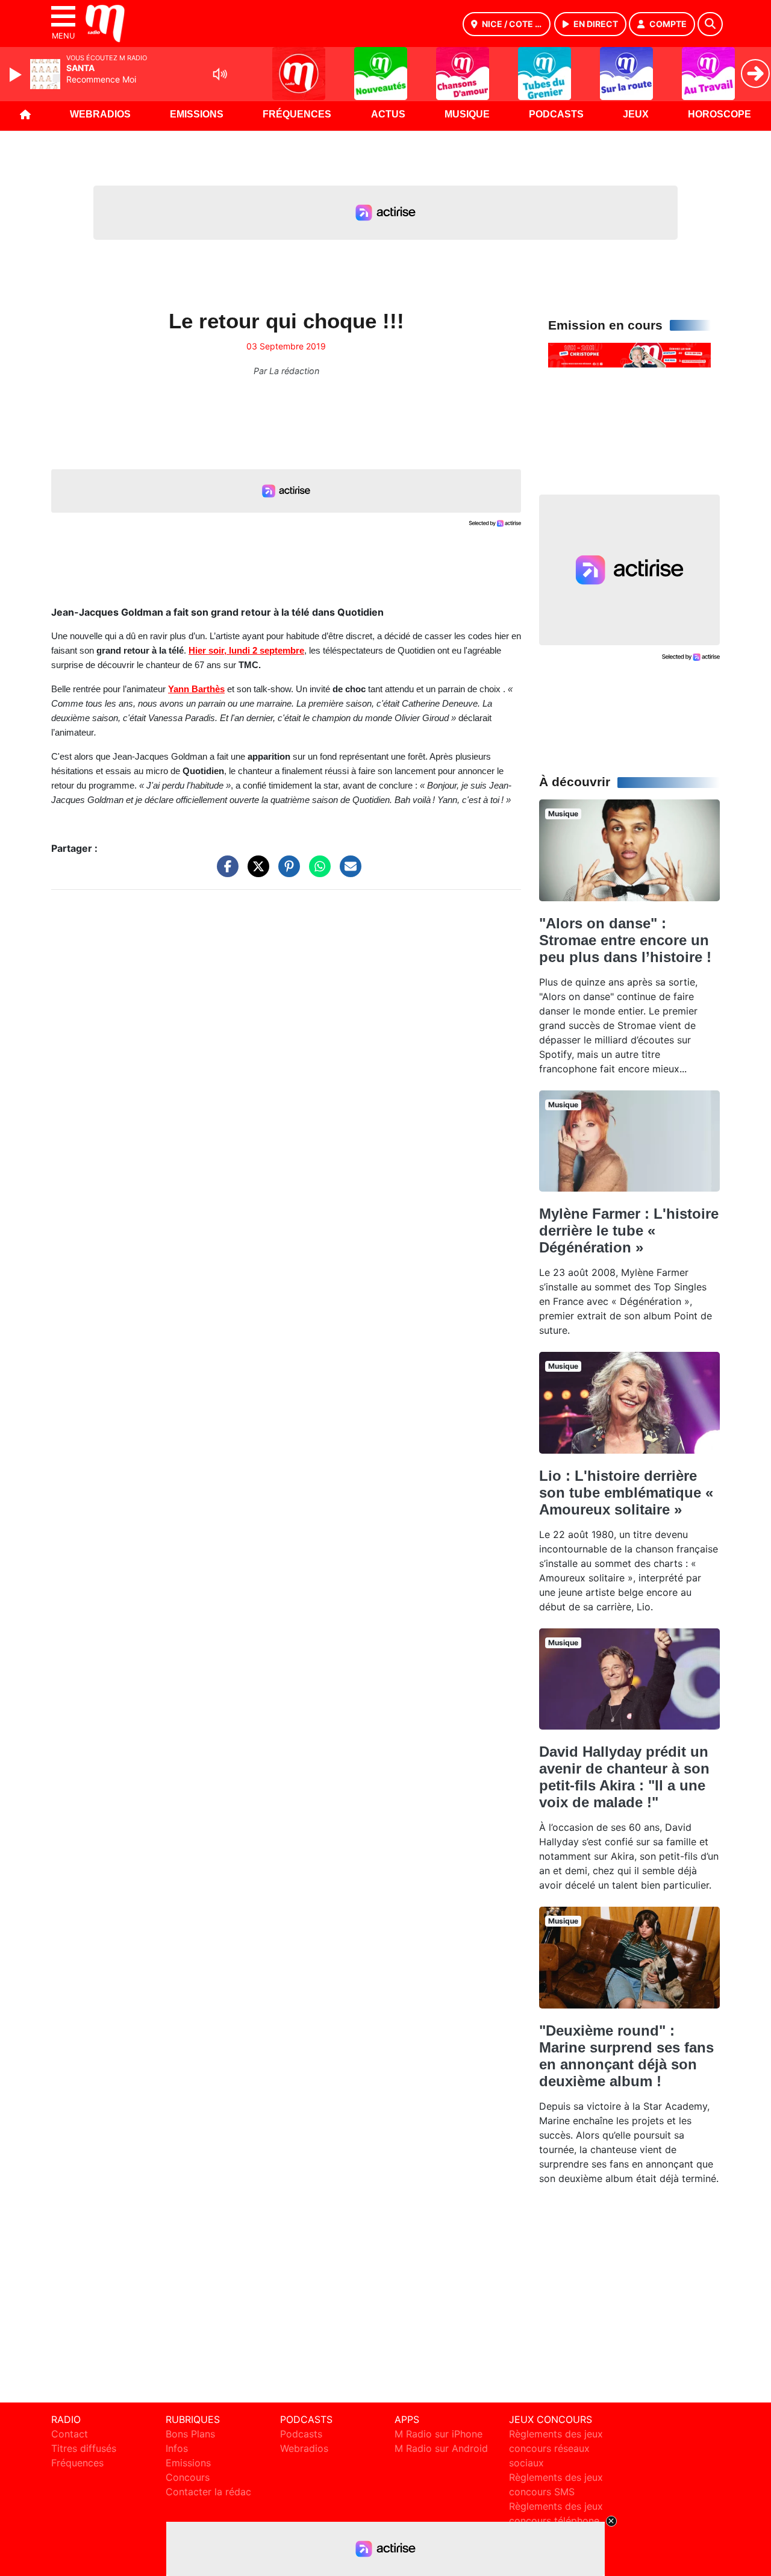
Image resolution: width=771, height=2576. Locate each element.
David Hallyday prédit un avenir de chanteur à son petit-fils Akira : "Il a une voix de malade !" (624, 1777)
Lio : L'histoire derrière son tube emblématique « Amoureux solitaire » (626, 1493)
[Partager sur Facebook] (225, 872)
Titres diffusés (84, 2448)
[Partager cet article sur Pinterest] (286, 872)
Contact (70, 2434)
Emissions (197, 114)
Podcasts (556, 114)
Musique (467, 114)
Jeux (636, 114)
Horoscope (719, 114)
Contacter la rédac (208, 2492)
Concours (188, 2477)
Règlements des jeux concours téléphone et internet (556, 2521)
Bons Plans (190, 2434)
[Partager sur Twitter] (255, 872)
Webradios (100, 114)
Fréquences (297, 114)
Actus (388, 114)
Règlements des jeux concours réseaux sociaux (556, 2448)
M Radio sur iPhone (439, 2434)
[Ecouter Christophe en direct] (629, 354)
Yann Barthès (196, 689)
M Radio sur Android (441, 2448)
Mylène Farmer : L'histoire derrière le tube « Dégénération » (629, 1230)
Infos (177, 2448)
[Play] (17, 75)
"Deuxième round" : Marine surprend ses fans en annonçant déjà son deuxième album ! (626, 2056)
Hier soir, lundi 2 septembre (246, 651)
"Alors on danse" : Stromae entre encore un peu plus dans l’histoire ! (625, 940)
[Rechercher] (710, 24)
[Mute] (220, 74)
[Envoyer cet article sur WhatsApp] (317, 872)
